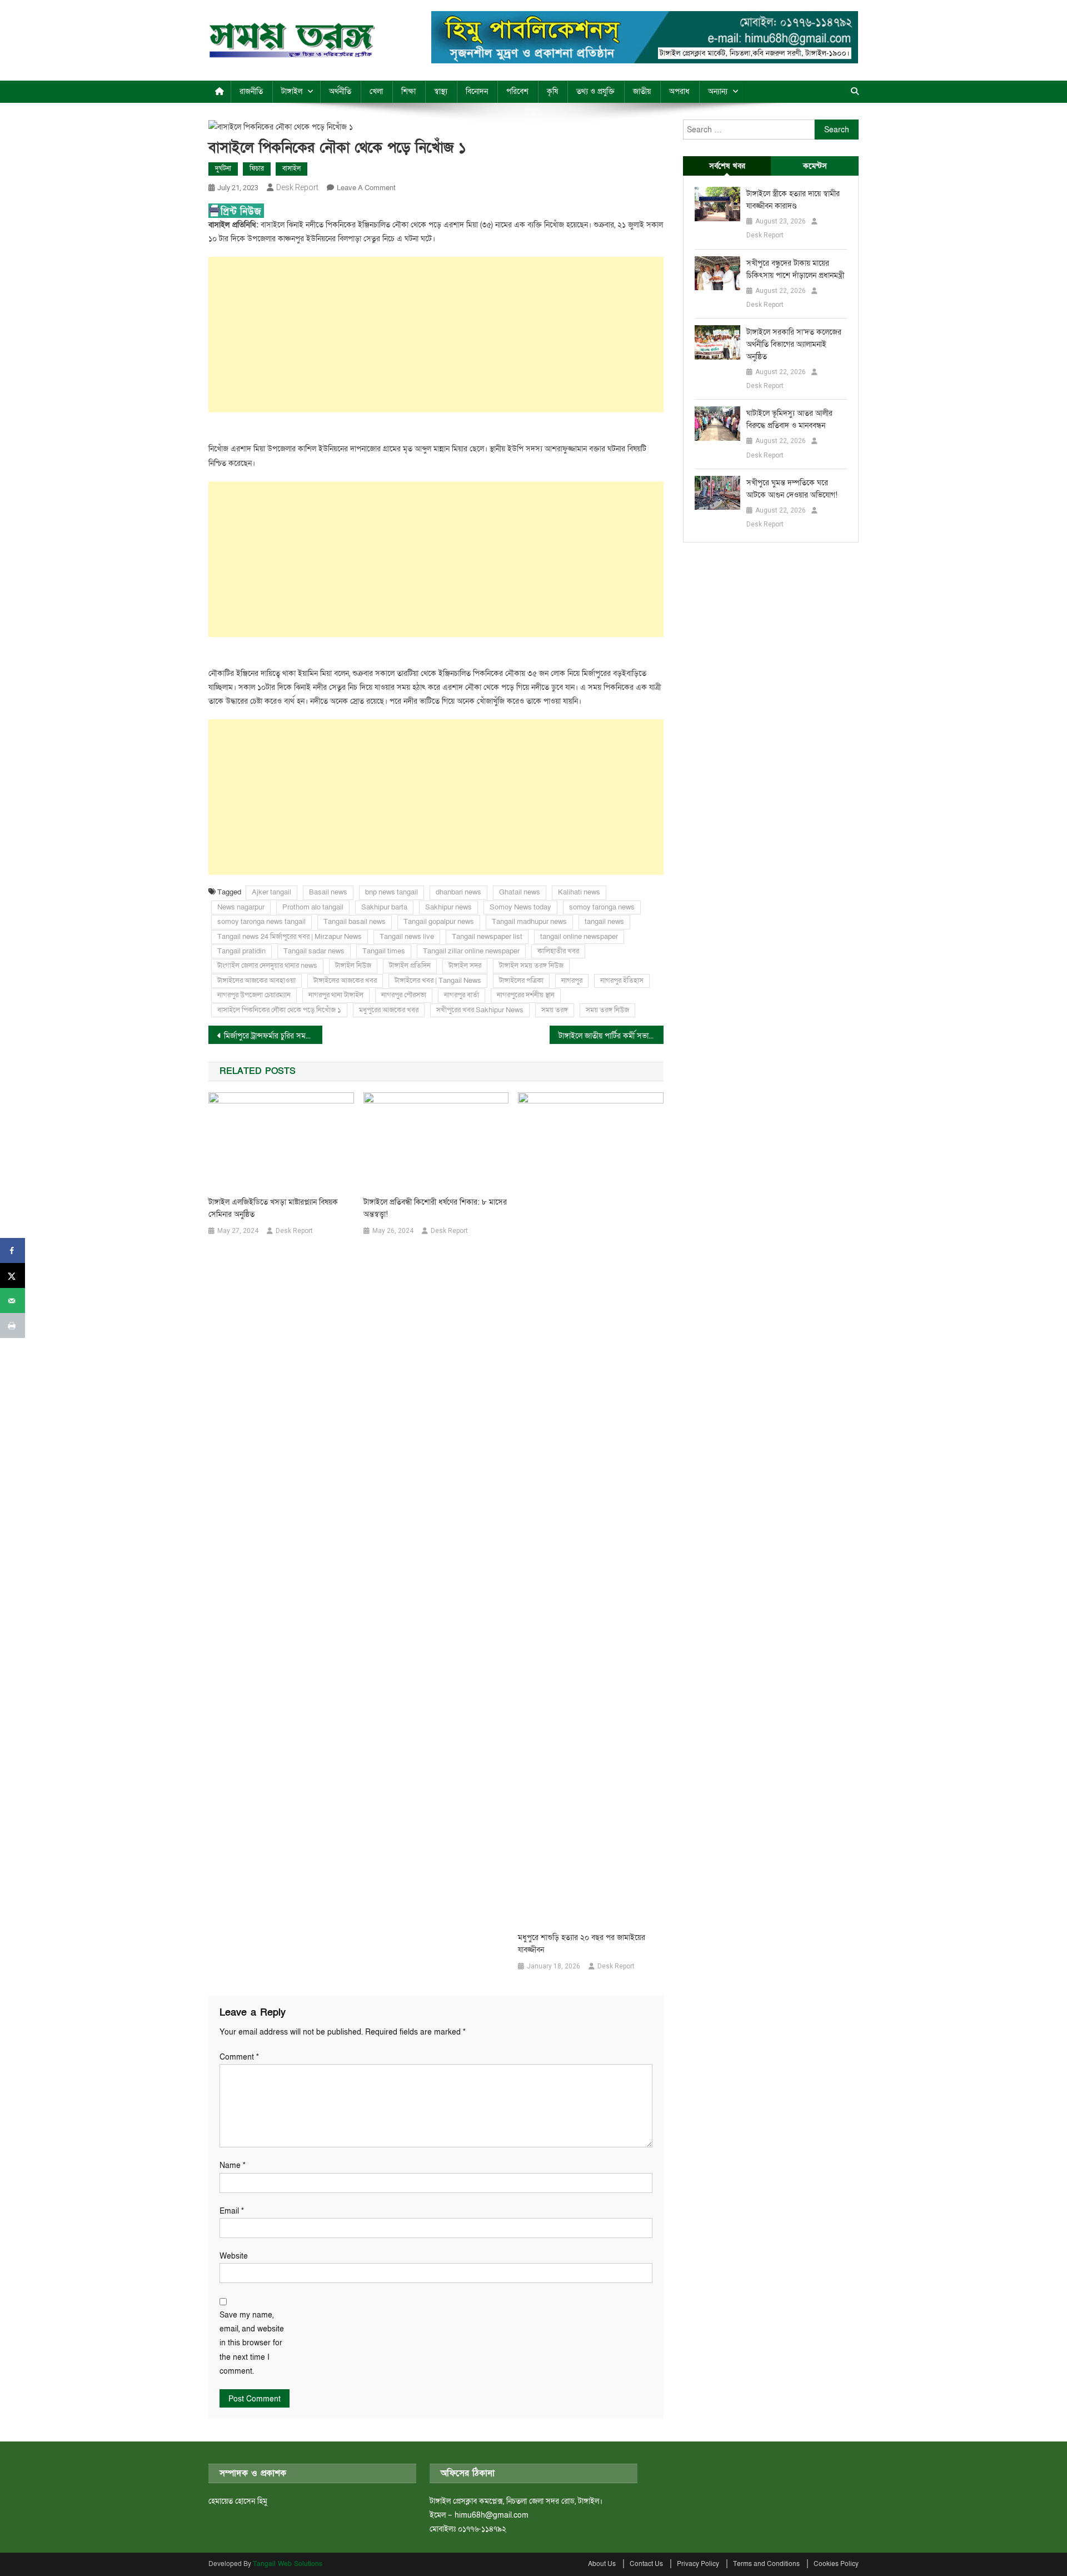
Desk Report (297, 187)
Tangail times (384, 951)
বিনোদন (477, 91)
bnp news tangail (392, 892)
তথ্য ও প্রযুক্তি (595, 91)
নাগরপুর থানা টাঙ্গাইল (336, 995)
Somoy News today (520, 907)
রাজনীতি (251, 91)
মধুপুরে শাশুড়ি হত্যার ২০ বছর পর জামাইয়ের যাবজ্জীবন (582, 1944)
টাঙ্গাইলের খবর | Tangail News (438, 981)
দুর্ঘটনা (223, 168)
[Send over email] (13, 1301)
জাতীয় (642, 91)
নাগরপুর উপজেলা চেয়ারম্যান (254, 995)
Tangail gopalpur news (439, 922)
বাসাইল (291, 168)
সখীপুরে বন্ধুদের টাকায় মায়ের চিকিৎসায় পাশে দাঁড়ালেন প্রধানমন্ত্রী (795, 269)
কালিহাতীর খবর (558, 951)
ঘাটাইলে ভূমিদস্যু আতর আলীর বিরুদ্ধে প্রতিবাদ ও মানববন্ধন (789, 419)
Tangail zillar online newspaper (471, 951)
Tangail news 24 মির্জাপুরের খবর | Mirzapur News (290, 937)
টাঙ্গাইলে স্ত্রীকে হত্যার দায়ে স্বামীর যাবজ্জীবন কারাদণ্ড (793, 200)
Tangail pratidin (241, 951)
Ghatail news (520, 892)
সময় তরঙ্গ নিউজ (607, 1010)
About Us (602, 2564)
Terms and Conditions (766, 2564)
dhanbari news (458, 892)
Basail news (328, 892)
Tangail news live (407, 937)
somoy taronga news (602, 907)
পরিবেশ (517, 91)
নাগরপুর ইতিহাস (622, 981)
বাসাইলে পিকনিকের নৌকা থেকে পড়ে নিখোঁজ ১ (279, 1010)
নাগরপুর (572, 981)
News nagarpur (241, 907)
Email (232, 2211)
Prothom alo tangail (313, 907)
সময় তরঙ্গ (555, 1010)
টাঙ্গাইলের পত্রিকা (521, 981)
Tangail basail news (355, 922)
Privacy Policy (698, 2564)
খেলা (376, 91)
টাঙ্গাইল (292, 91)
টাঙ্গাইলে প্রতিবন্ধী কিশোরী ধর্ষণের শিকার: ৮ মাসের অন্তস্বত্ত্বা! (435, 1208)
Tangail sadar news (314, 951)
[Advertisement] (436, 335)
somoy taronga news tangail (261, 922)
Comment (239, 2057)
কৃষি (552, 91)
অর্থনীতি (340, 91)
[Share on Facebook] (13, 1250)
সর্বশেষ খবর (727, 166)
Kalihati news (579, 892)
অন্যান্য (718, 91)
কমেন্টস (815, 166)
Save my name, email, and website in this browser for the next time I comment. (252, 2343)
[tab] (727, 166)
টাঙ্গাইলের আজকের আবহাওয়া (256, 981)
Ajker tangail (271, 892)
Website (234, 2256)
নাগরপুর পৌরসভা (404, 995)
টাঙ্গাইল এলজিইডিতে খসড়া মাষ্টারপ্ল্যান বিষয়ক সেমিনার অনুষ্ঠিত (273, 1208)
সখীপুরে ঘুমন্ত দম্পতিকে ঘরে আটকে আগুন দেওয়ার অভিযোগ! (792, 489)
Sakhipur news (448, 907)
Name (233, 2165)
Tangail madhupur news (529, 922)
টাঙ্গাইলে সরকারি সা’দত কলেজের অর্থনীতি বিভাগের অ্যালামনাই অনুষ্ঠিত (794, 344)
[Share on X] (13, 1275)
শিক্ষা (408, 91)
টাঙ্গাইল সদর (465, 966)
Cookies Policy (836, 2564)
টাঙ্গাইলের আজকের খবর (345, 981)
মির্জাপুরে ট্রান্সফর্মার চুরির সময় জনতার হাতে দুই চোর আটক (273, 1036)
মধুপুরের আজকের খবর (389, 1010)
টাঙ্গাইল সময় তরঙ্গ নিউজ (531, 966)
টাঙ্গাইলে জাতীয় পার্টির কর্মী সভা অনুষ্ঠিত (611, 1036)
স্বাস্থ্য (441, 91)
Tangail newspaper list (487, 937)
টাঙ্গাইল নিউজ (353, 966)
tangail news (604, 922)
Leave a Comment (366, 188)
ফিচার (257, 168)
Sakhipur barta (384, 907)
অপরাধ (679, 91)
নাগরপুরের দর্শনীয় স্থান (526, 995)
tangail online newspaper (579, 937)
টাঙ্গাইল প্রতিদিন (410, 966)
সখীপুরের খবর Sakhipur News (480, 1010)
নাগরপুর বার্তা (462, 995)
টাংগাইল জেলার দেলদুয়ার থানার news (267, 966)
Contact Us (646, 2564)
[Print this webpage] (13, 1326)
